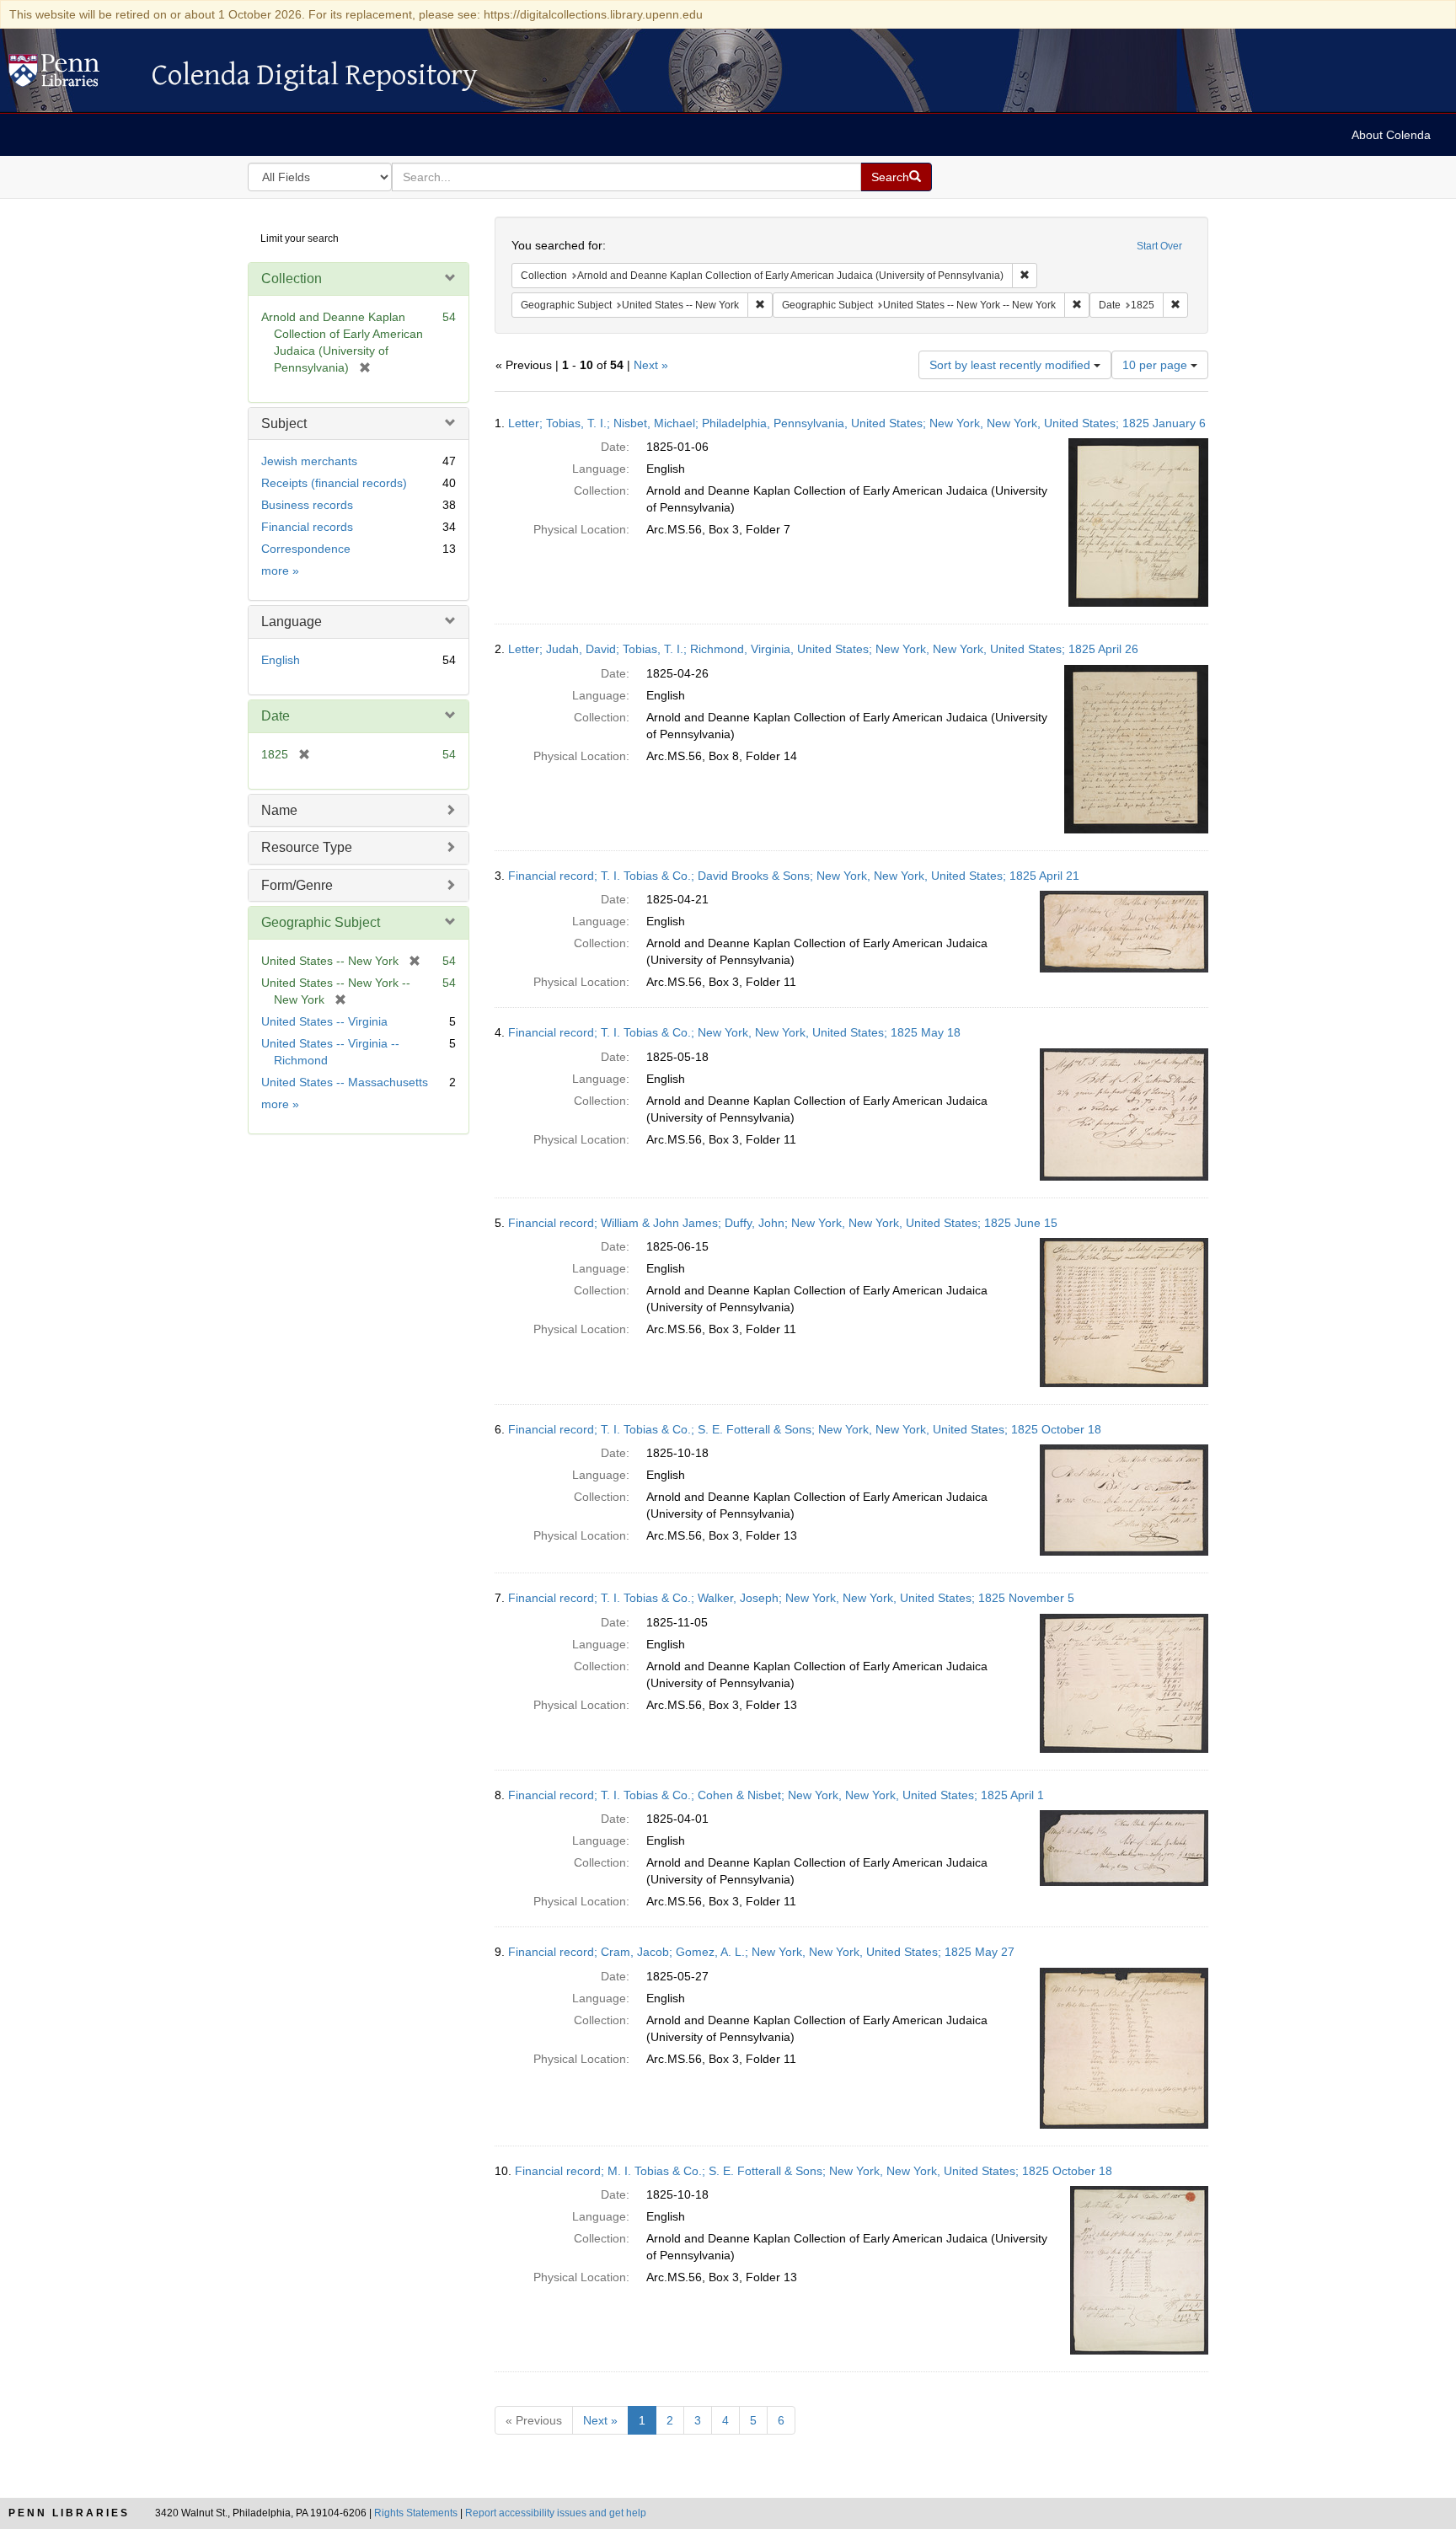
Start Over (1159, 246)
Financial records (307, 527)
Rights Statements (416, 2513)
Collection (292, 279)
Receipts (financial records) (334, 483)
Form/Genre (297, 885)
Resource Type (307, 847)
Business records (307, 505)
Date (276, 716)
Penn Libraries (69, 2513)
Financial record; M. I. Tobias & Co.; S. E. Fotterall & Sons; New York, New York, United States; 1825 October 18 (814, 2171)
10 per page (1156, 365)
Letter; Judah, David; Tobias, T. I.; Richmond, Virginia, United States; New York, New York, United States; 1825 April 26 (823, 649)
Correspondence (306, 549)
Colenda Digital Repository (72, 75)
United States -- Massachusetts (345, 1082)
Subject (284, 423)
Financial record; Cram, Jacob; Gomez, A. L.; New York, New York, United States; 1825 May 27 (761, 1952)
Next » (651, 365)
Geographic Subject (321, 922)
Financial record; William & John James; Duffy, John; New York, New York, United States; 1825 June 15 (783, 1223)
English (281, 660)
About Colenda (1391, 135)
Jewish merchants (309, 461)
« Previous (534, 2420)
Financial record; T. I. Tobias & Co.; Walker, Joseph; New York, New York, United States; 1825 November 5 (791, 1598)
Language (292, 622)
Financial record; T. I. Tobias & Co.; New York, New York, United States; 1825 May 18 (734, 1032)
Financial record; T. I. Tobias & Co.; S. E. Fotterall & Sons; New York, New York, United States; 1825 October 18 (805, 1429)
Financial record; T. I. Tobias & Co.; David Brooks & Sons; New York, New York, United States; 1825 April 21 (794, 876)
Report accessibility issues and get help (556, 2513)
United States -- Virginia (324, 1021)
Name (279, 810)
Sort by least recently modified (1012, 365)
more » (280, 571)
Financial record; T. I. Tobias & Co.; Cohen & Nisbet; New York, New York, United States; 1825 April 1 (776, 1795)
